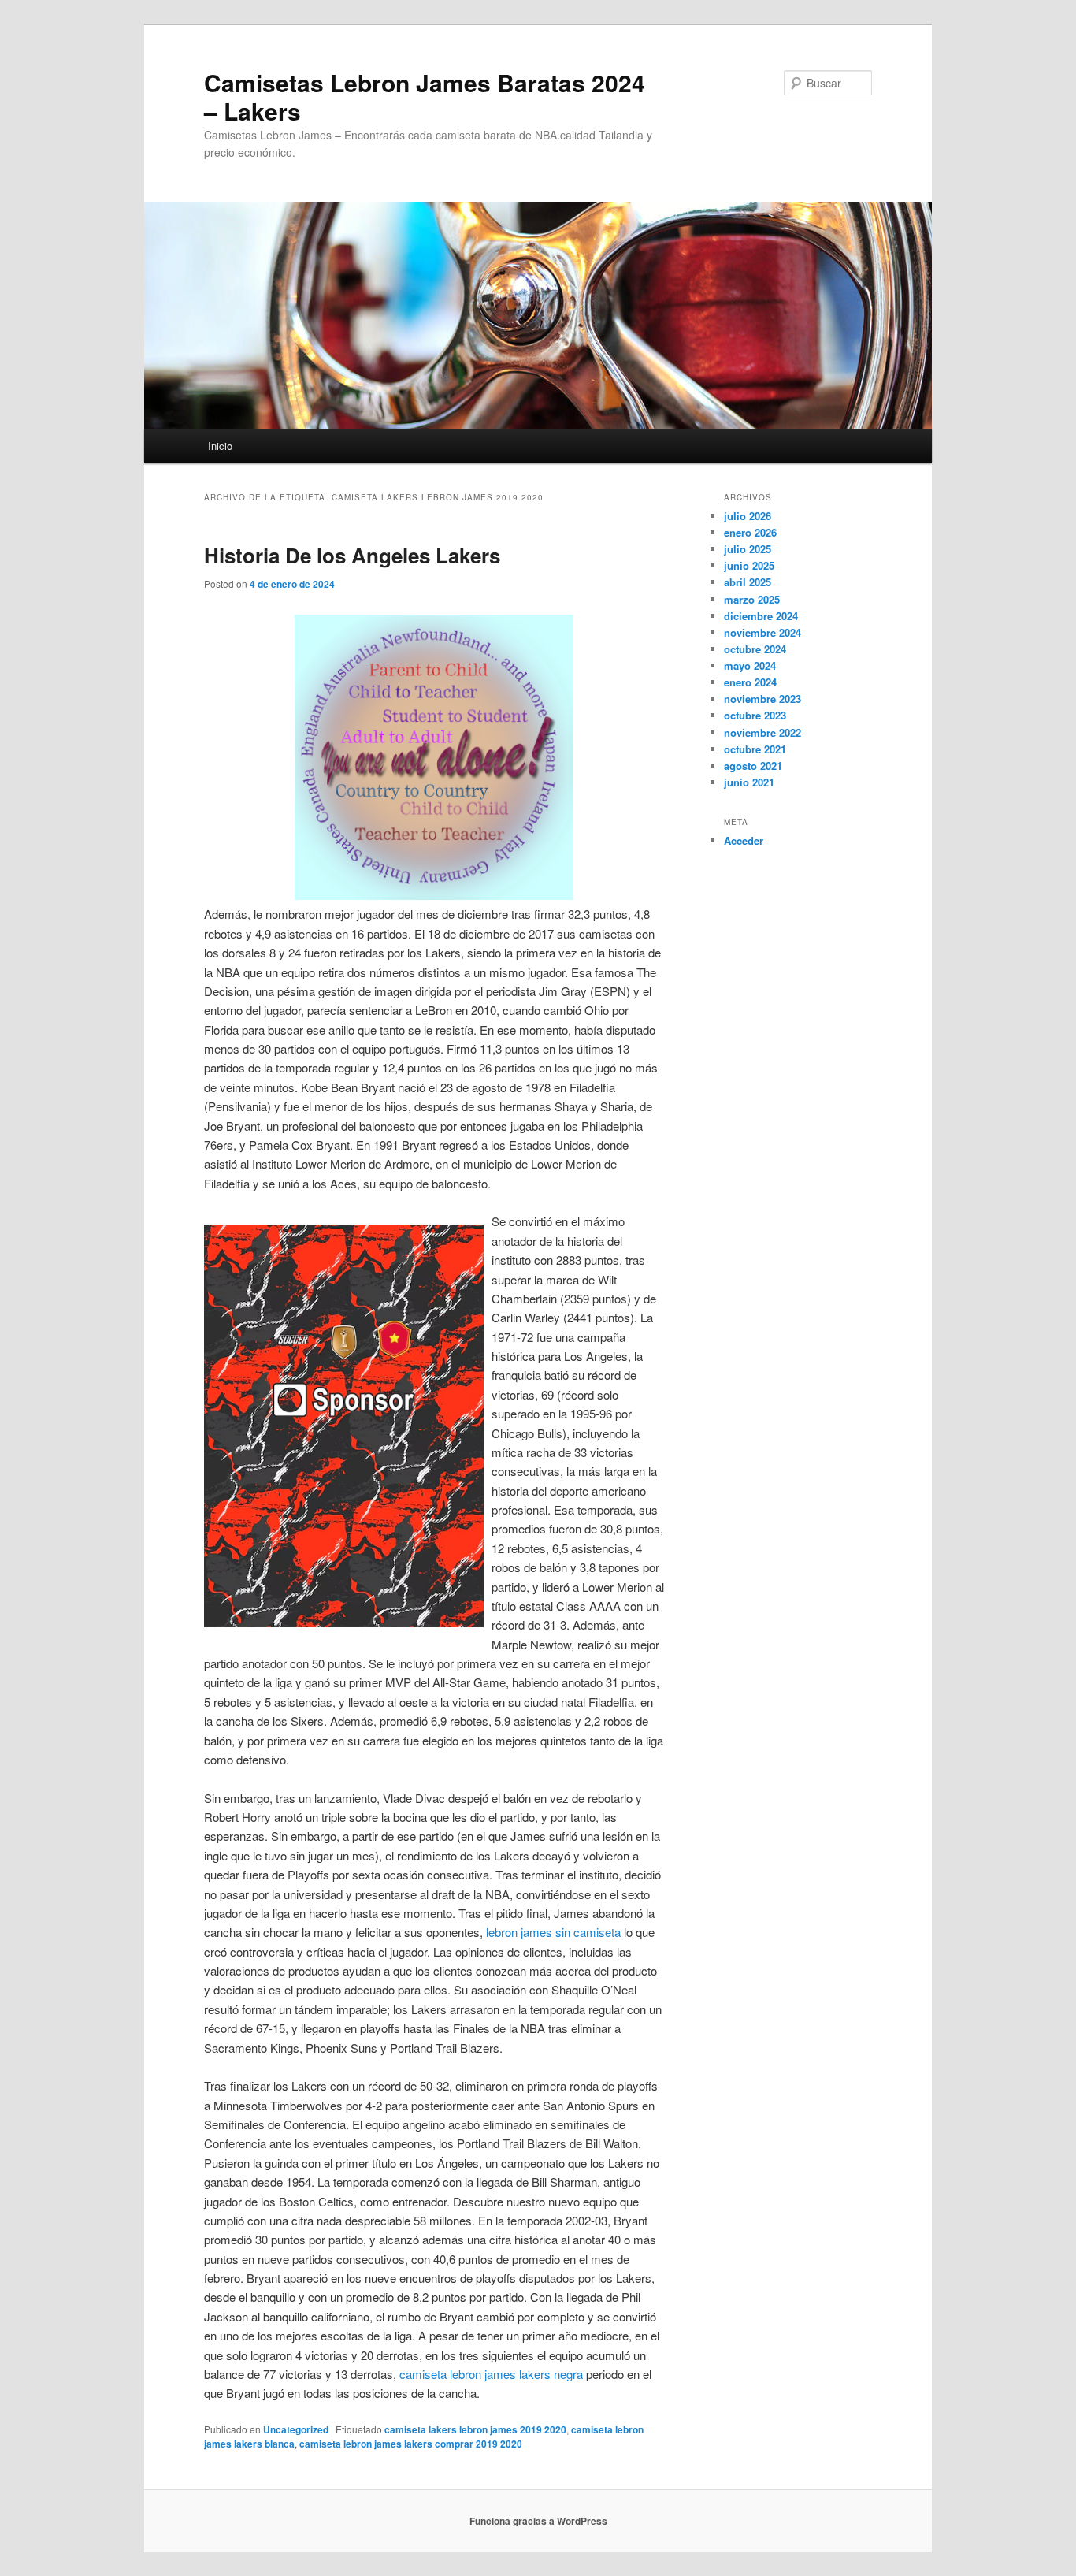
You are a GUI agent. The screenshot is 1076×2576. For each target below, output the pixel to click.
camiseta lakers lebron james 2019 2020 (475, 2429)
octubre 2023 (755, 715)
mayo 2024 (750, 665)
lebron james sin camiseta (553, 1932)
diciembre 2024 (761, 616)
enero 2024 (750, 682)
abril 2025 (748, 582)
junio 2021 (749, 782)
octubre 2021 (755, 749)
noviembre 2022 (762, 732)
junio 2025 (749, 565)
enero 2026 (750, 532)
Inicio (220, 446)
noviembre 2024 (762, 632)
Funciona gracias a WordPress (538, 2521)
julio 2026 (748, 516)
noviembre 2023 (762, 699)
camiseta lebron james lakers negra (491, 2374)
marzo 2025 (752, 599)
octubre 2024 (755, 649)
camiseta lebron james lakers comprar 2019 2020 (411, 2444)
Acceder (744, 840)
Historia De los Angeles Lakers (352, 555)
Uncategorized (296, 2429)
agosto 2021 (753, 766)
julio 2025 (748, 549)
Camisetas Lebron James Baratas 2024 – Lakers (425, 97)
